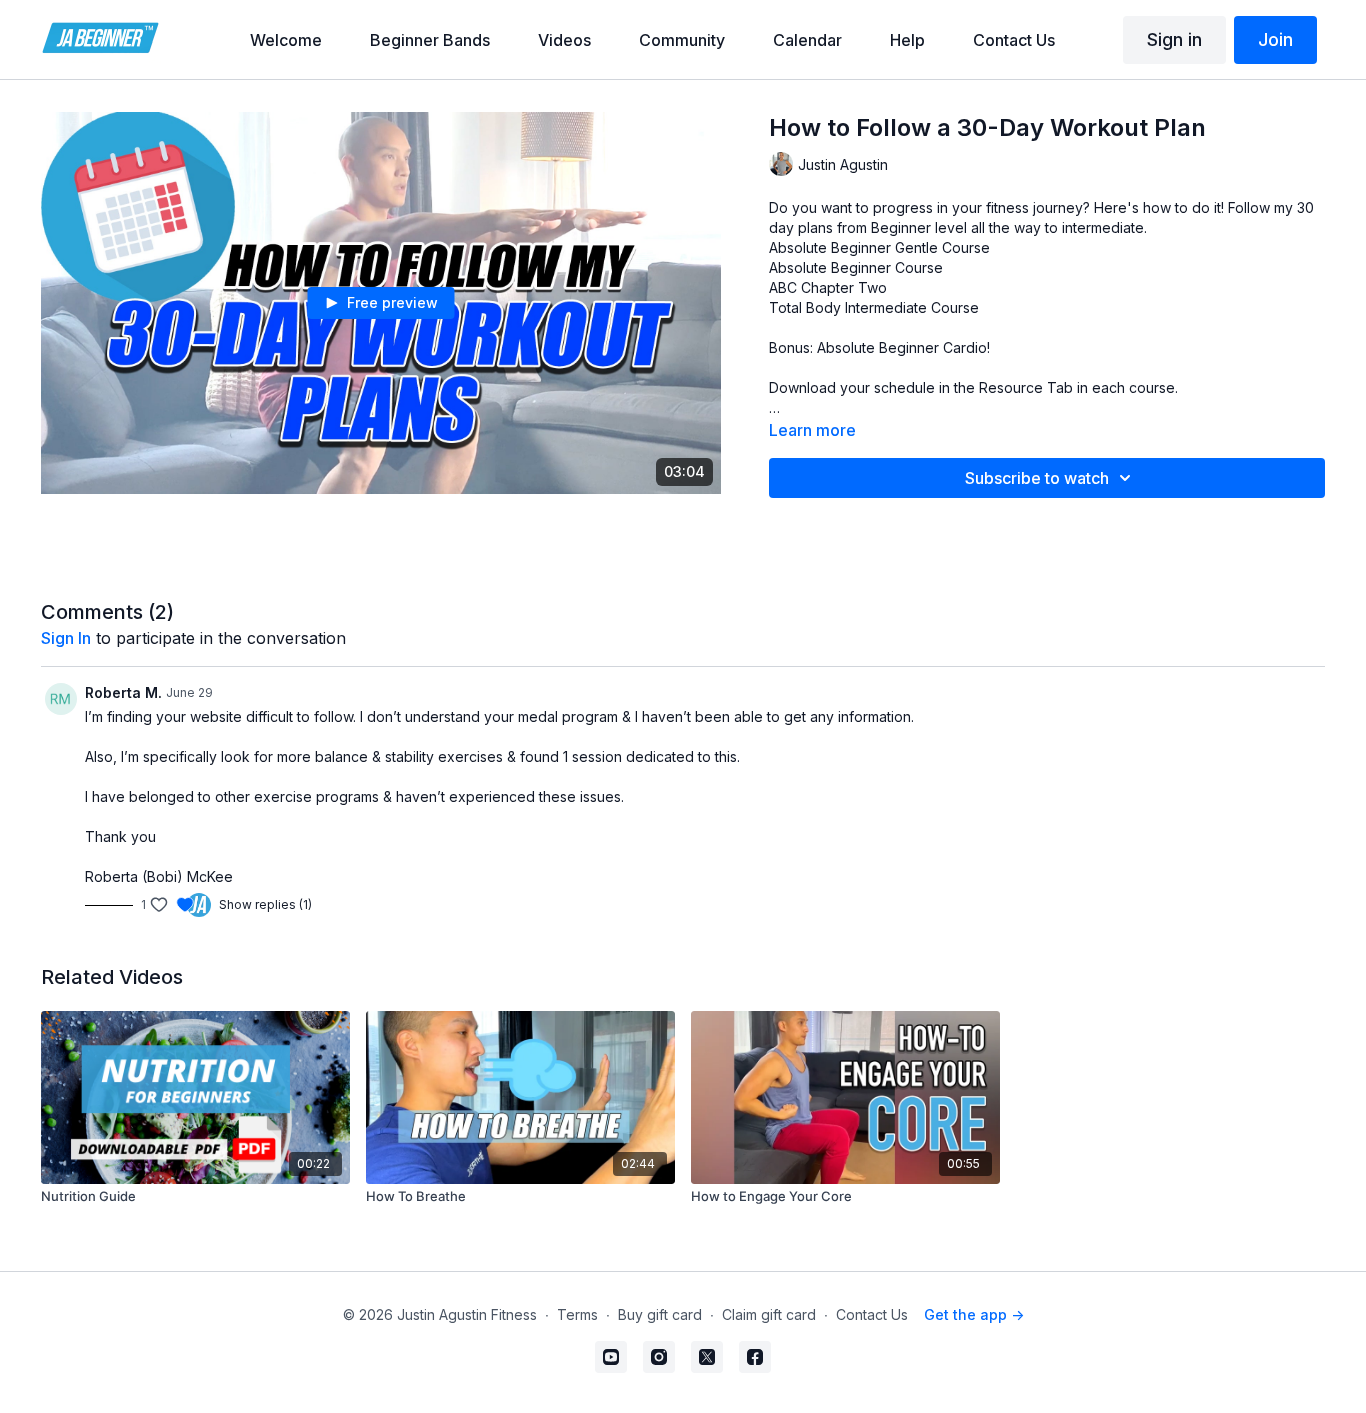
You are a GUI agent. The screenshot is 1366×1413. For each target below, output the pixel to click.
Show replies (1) (265, 904)
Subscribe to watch (1037, 478)
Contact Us (872, 1314)
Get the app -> (974, 1314)
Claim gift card (769, 1314)
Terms (577, 1314)
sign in (66, 638)
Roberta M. (123, 692)
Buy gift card (660, 1314)
